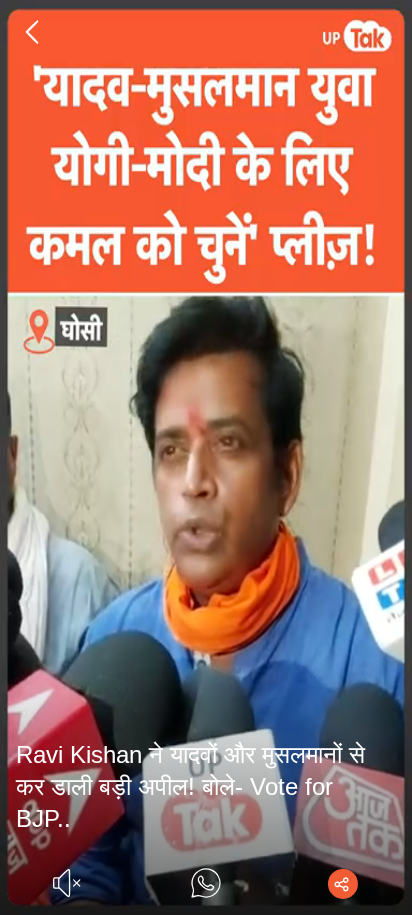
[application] (206, 457)
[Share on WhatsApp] (205, 883)
